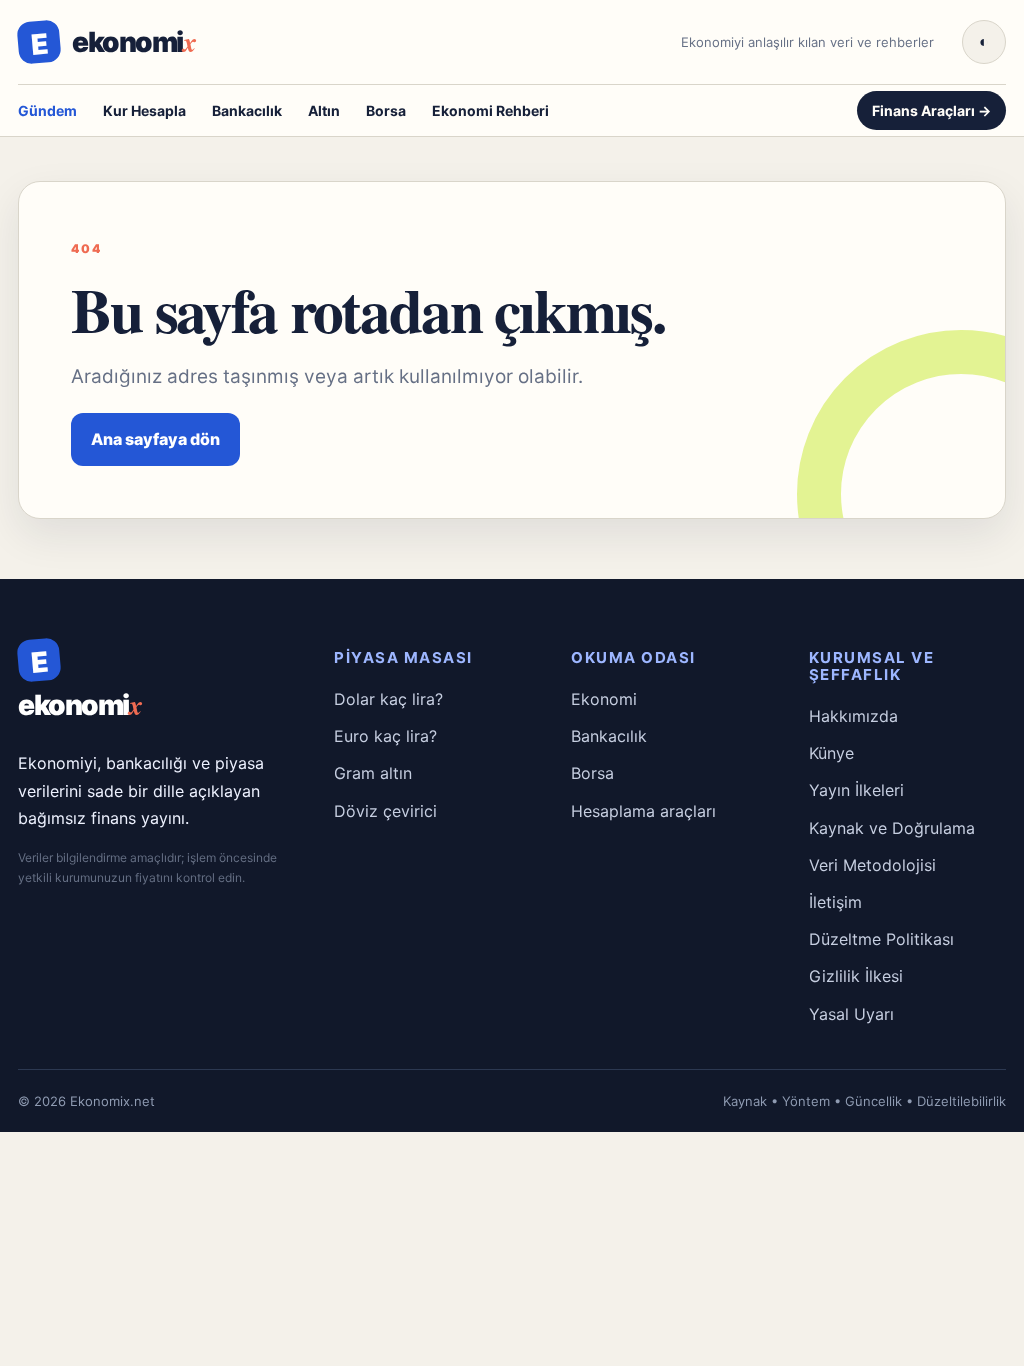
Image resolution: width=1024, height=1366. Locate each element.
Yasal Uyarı (851, 1014)
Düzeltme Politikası (881, 939)
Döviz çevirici (385, 811)
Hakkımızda (853, 716)
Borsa (386, 110)
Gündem (47, 110)
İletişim (835, 902)
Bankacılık (247, 110)
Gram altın (373, 773)
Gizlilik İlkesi (856, 976)
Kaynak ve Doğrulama (892, 828)
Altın (324, 110)
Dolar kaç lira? (388, 699)
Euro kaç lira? (385, 736)
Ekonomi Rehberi (490, 110)
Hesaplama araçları (643, 811)
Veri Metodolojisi (872, 865)
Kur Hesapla (144, 110)
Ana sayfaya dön (155, 439)
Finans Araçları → (931, 110)
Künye (831, 753)
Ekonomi (604, 699)
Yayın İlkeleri (856, 790)
